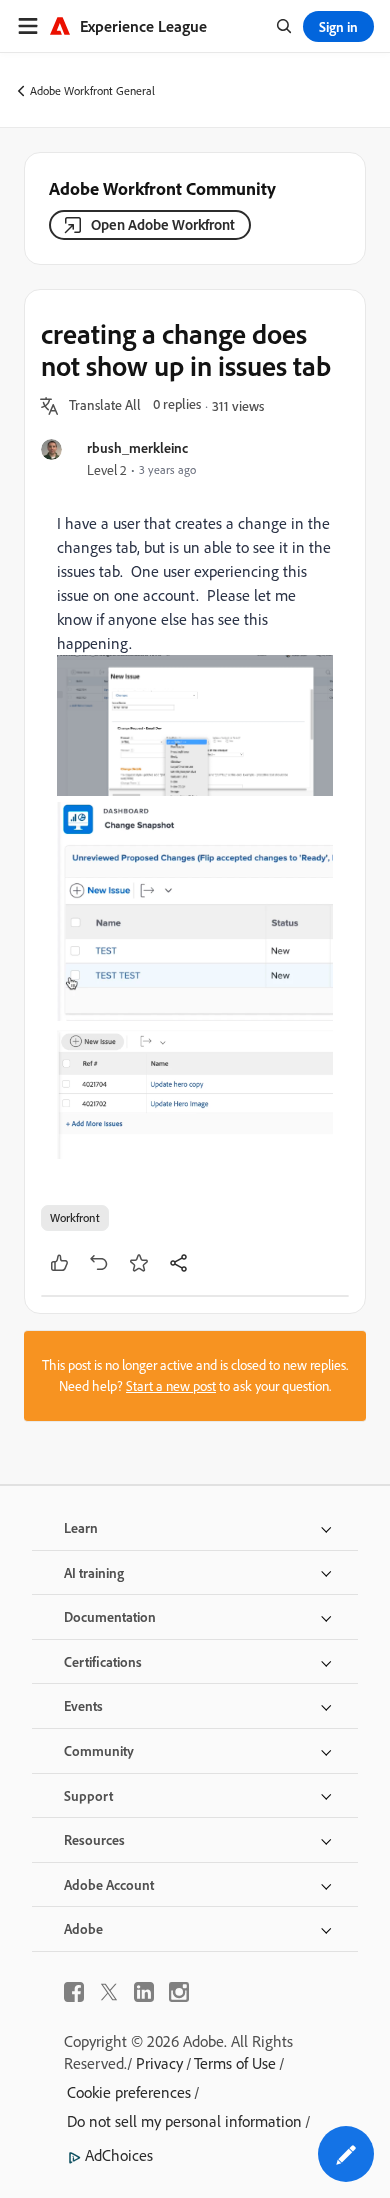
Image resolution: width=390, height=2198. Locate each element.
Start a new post (171, 1386)
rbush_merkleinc (137, 447)
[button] (105, 406)
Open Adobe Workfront (163, 224)
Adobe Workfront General (92, 90)
